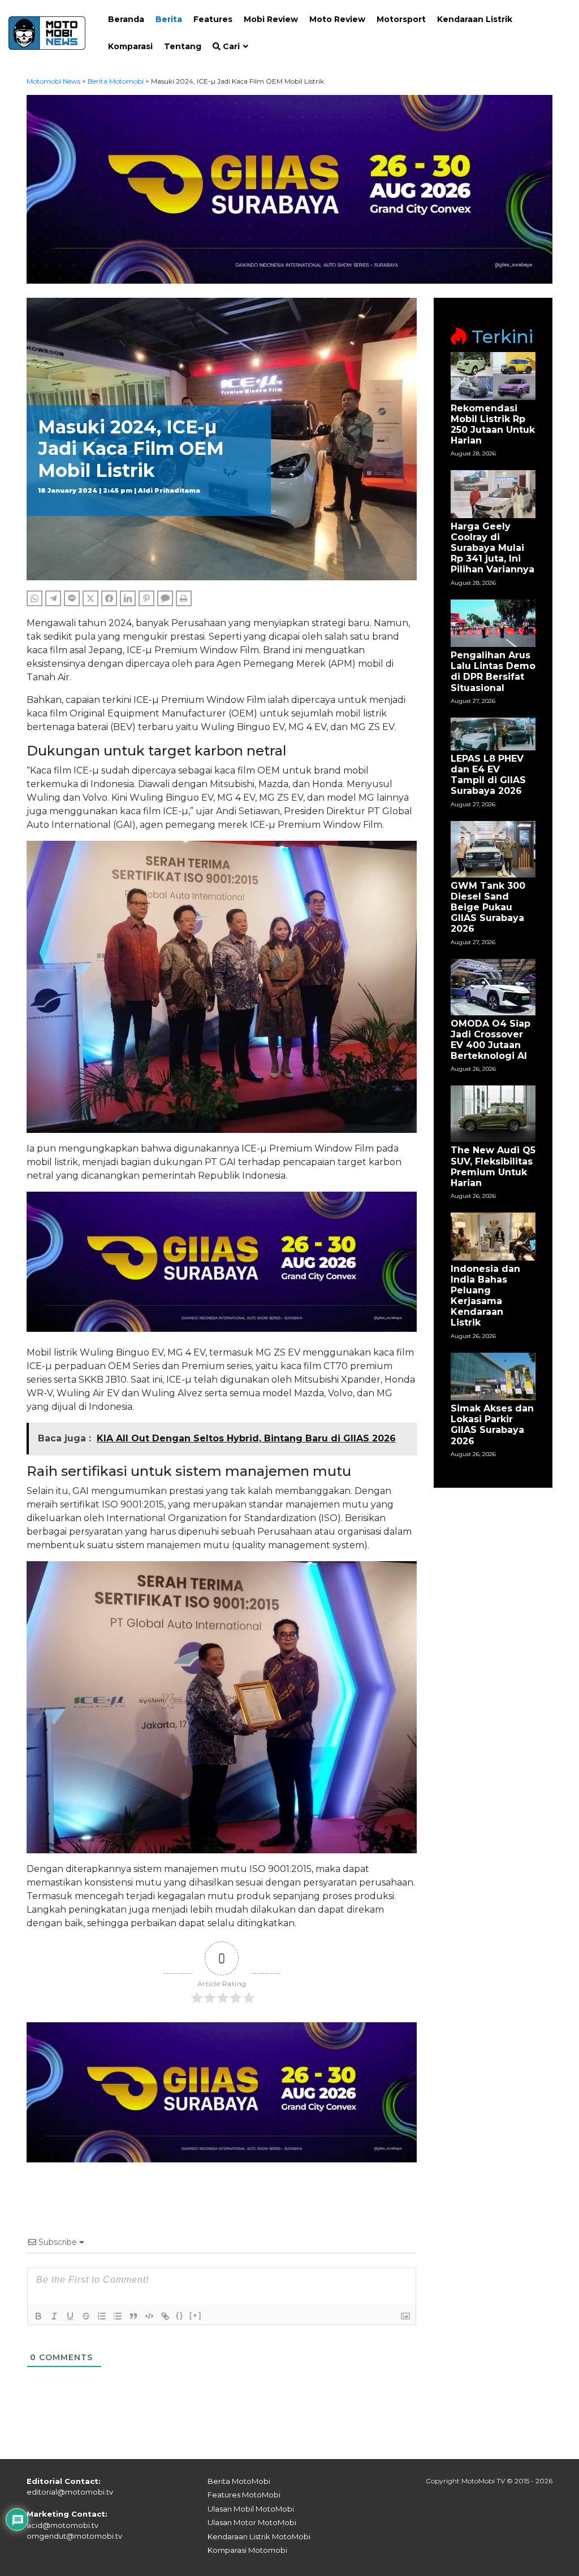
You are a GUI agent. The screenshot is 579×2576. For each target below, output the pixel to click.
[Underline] (70, 2316)
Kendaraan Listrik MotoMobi (259, 2536)
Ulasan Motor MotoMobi (252, 2522)
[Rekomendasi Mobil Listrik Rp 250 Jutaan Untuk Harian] (493, 375)
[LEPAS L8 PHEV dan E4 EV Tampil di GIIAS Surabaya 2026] (493, 733)
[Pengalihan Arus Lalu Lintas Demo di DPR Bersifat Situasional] (493, 622)
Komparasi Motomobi (247, 2550)
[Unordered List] (118, 2316)
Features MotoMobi (244, 2495)
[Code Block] (149, 2316)
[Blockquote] (133, 2316)
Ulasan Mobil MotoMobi (251, 2509)
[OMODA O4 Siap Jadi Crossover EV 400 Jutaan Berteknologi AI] (493, 986)
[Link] (165, 2316)
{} (180, 2315)
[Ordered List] (102, 2316)
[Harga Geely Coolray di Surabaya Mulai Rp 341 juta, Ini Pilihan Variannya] (493, 494)
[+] (196, 2315)
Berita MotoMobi (239, 2481)
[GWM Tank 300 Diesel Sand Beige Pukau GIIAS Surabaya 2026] (493, 848)
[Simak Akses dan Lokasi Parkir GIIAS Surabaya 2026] (493, 1376)
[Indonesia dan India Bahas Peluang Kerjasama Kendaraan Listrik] (493, 1236)
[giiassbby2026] (289, 188)
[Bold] (38, 2316)
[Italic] (54, 2316)
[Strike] (86, 2316)
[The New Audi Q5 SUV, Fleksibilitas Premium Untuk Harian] (493, 1113)
